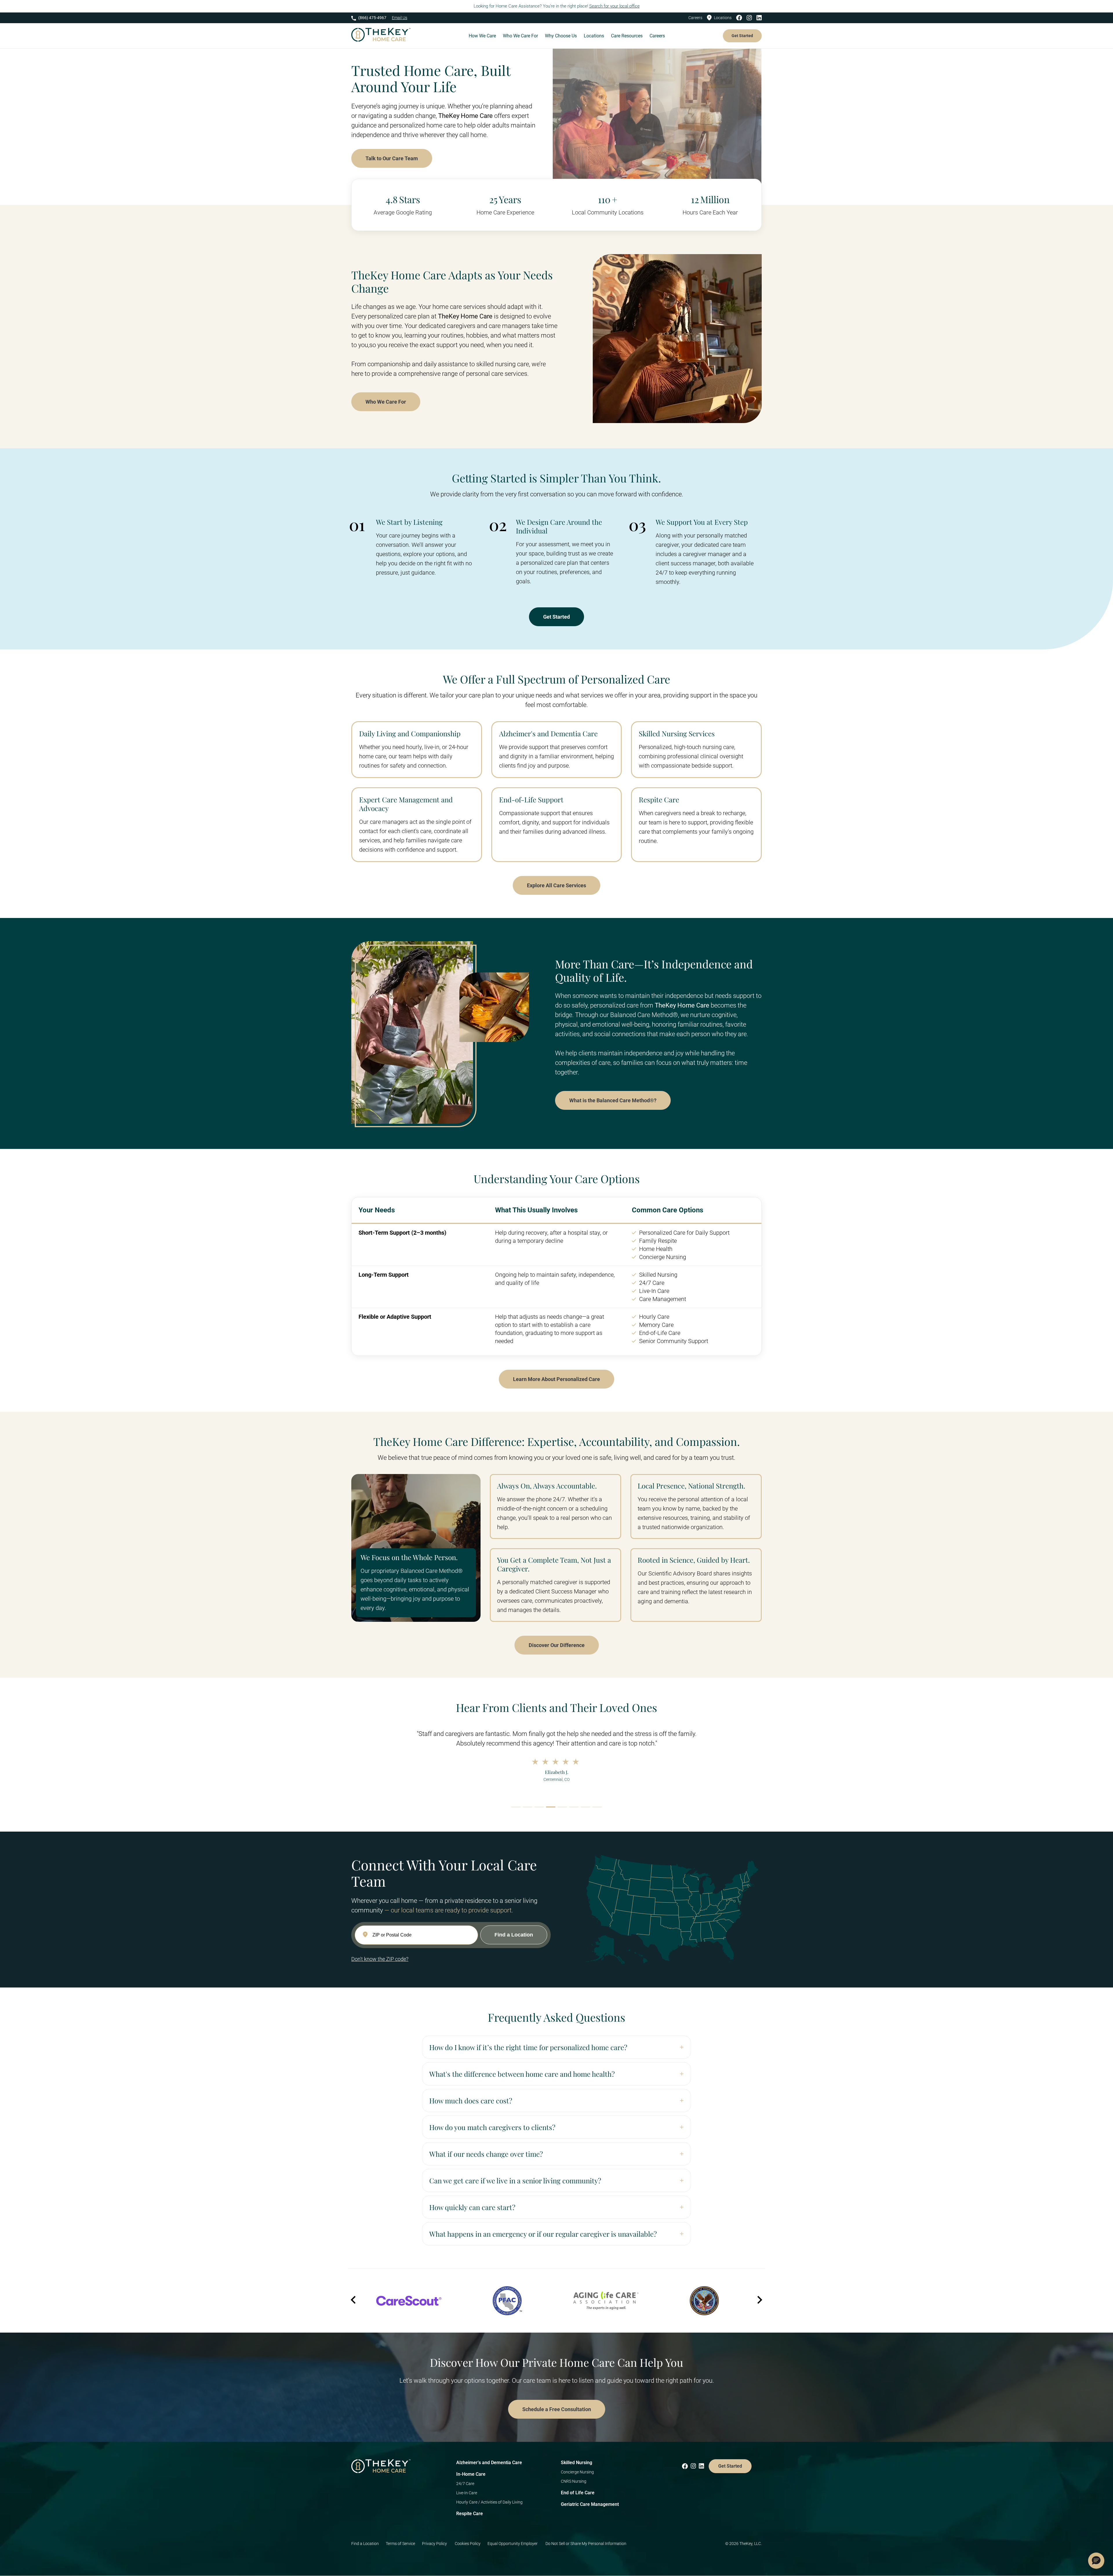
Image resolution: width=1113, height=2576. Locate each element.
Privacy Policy (435, 2544)
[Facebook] (741, 18)
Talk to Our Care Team (392, 158)
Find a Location (365, 2544)
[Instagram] (751, 18)
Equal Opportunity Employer (513, 2544)
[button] (1096, 2561)
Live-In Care (467, 2493)
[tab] (516, 1807)
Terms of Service (400, 2544)
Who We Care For (386, 402)
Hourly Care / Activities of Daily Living (489, 2502)
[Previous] (354, 2301)
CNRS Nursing (574, 2481)
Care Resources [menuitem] (627, 36)
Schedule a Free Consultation (557, 2409)
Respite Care (470, 2514)
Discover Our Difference (557, 1645)
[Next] (759, 2301)
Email (400, 18)
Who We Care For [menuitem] (520, 36)
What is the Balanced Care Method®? (613, 1100)
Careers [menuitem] (657, 36)
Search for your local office (614, 6)
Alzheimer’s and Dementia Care (489, 2463)
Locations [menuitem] (594, 36)
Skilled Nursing (576, 2463)
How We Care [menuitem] (482, 36)
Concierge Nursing (577, 2472)
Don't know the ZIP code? (380, 1959)
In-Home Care (471, 2474)
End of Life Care (578, 2493)
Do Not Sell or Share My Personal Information (586, 2544)
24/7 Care (465, 2484)
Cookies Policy (468, 2544)
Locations (723, 18)
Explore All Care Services (556, 885)
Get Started (742, 36)
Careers (695, 18)
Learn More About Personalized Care (556, 1379)
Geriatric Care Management (590, 2504)
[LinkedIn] (759, 18)
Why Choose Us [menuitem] (561, 36)
